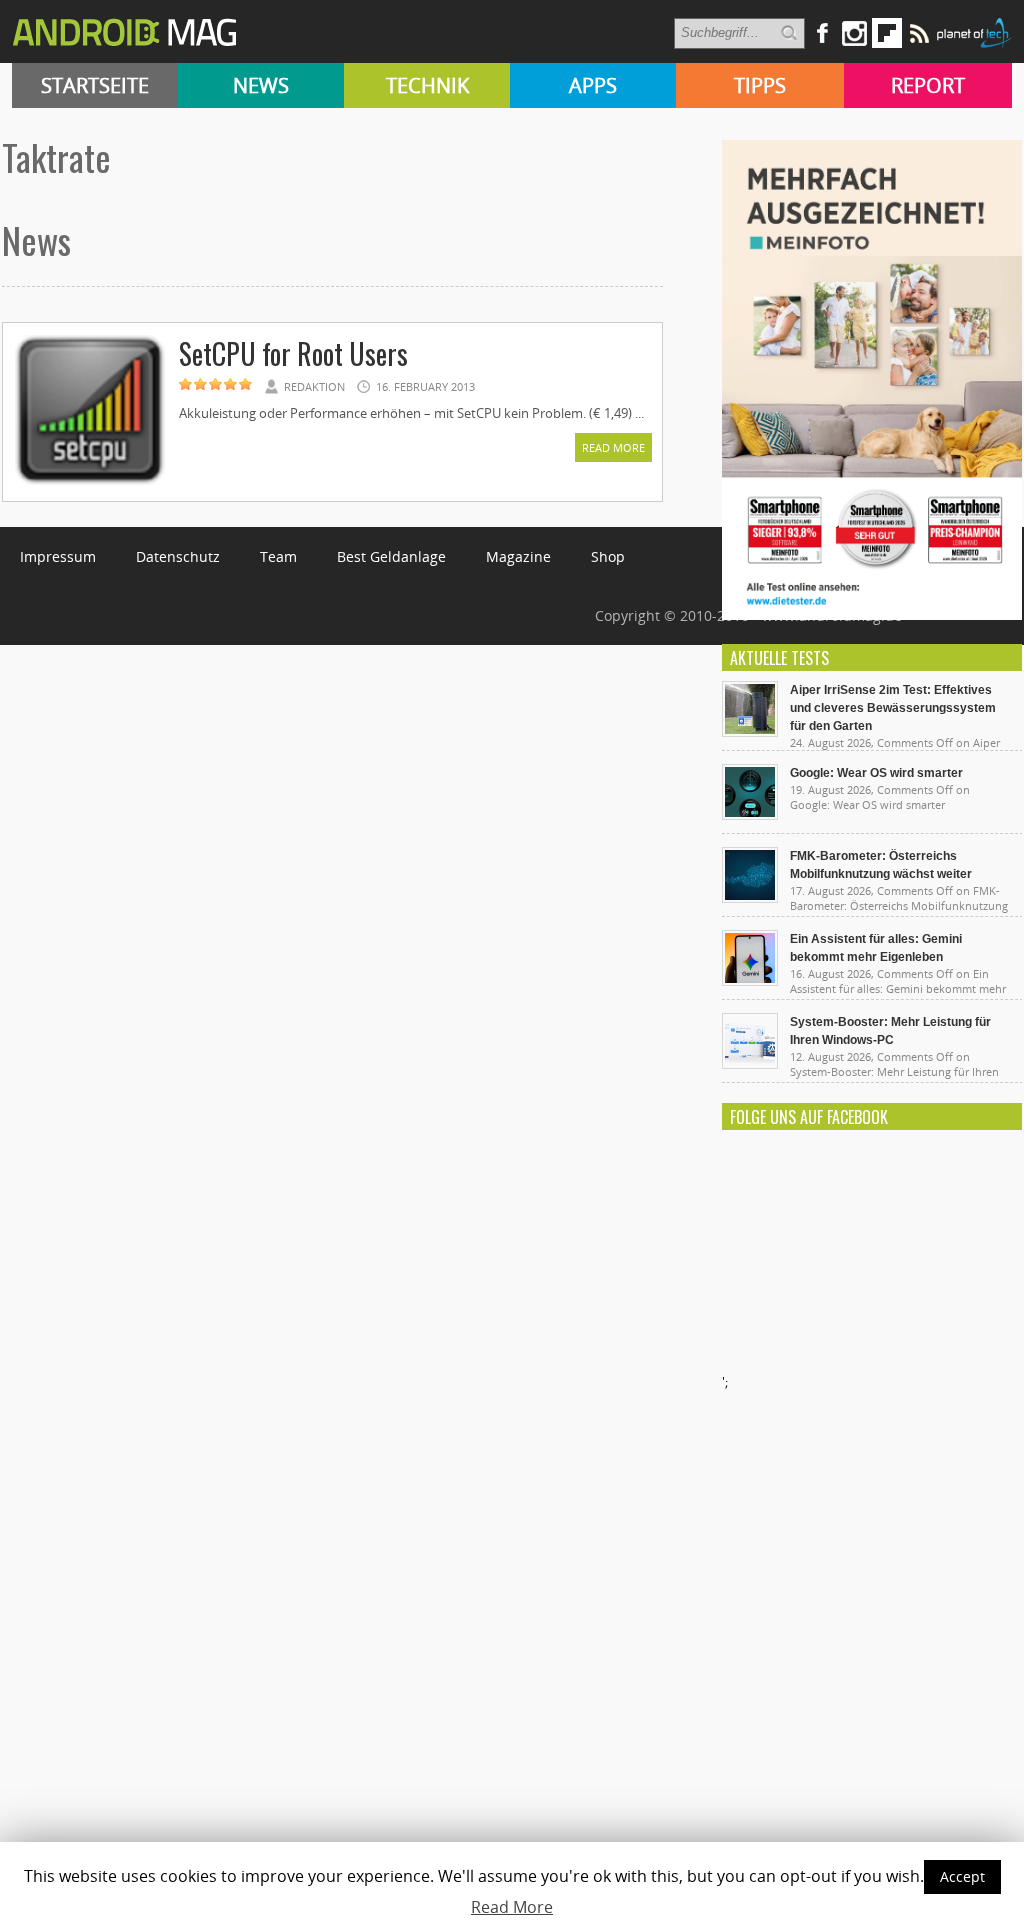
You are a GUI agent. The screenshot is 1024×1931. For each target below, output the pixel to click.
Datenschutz (178, 556)
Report (928, 85)
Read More (613, 447)
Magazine (518, 556)
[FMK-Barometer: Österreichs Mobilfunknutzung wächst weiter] (750, 898)
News (261, 85)
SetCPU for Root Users (293, 353)
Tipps (760, 85)
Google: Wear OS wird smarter (876, 773)
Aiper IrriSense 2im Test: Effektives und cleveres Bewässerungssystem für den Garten (893, 708)
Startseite (95, 85)
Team (278, 556)
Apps (593, 85)
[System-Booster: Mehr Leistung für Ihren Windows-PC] (750, 1064)
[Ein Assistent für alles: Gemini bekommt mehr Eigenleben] (750, 981)
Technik (427, 85)
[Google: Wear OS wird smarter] (750, 815)
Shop (608, 556)
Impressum (58, 556)
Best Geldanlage (391, 556)
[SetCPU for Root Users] (90, 482)
